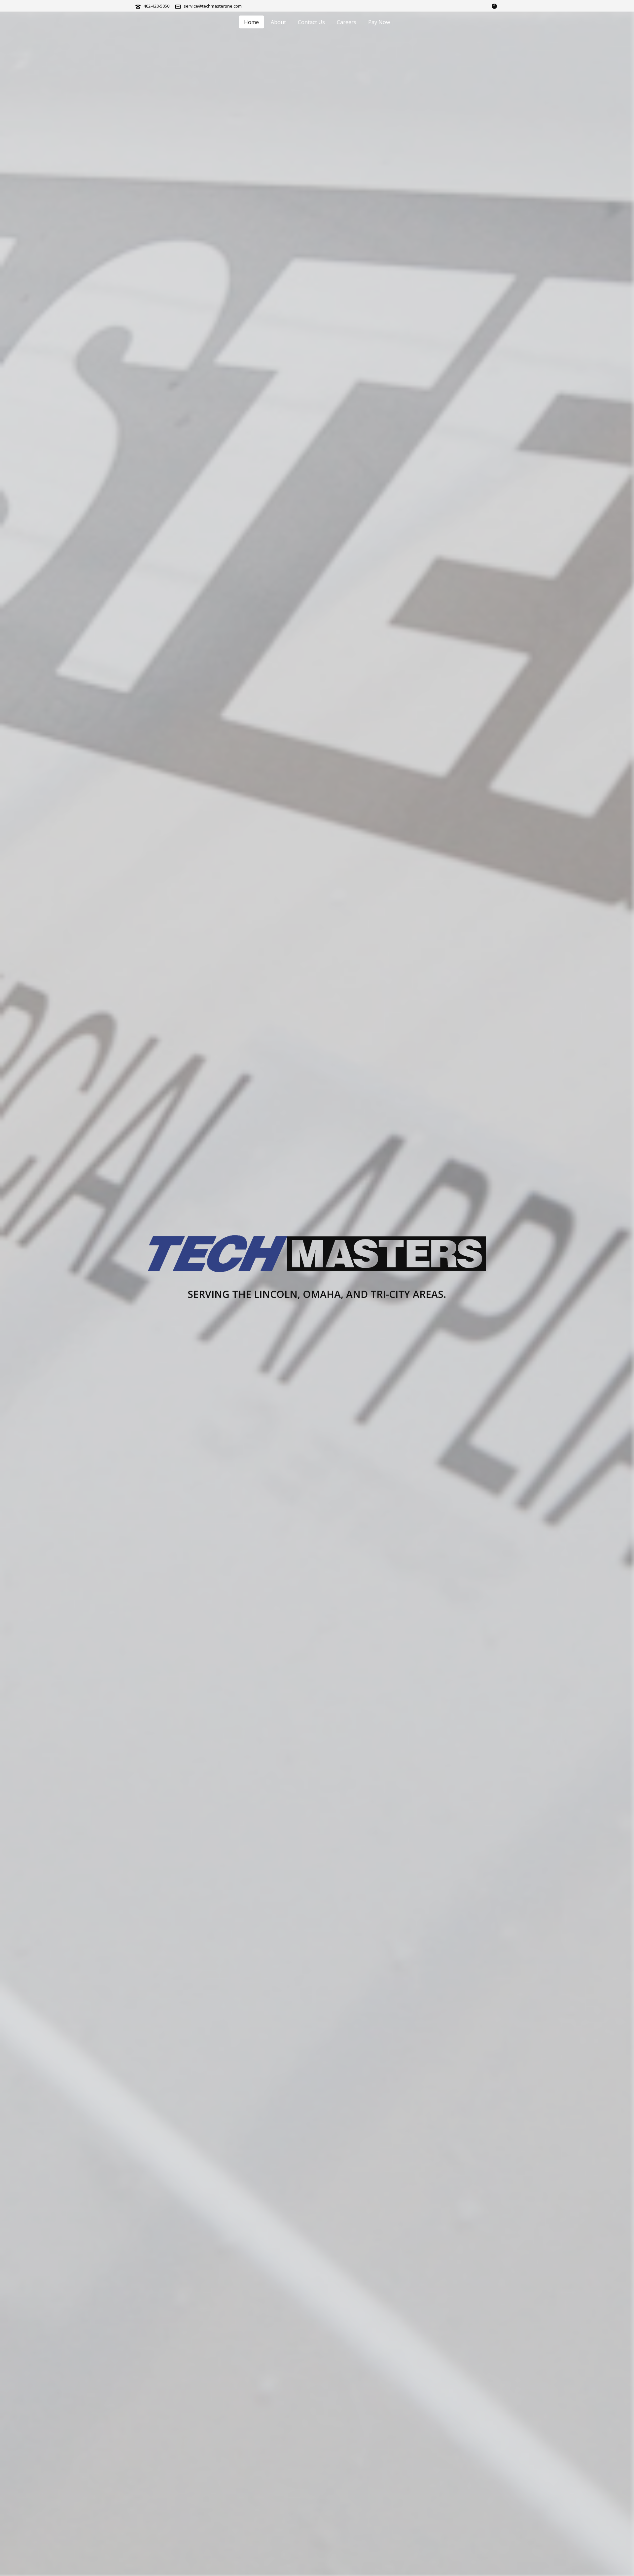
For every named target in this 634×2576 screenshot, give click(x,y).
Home (251, 22)
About (278, 22)
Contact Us (311, 22)
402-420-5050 (157, 6)
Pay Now (379, 22)
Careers (347, 22)
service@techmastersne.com (213, 6)
